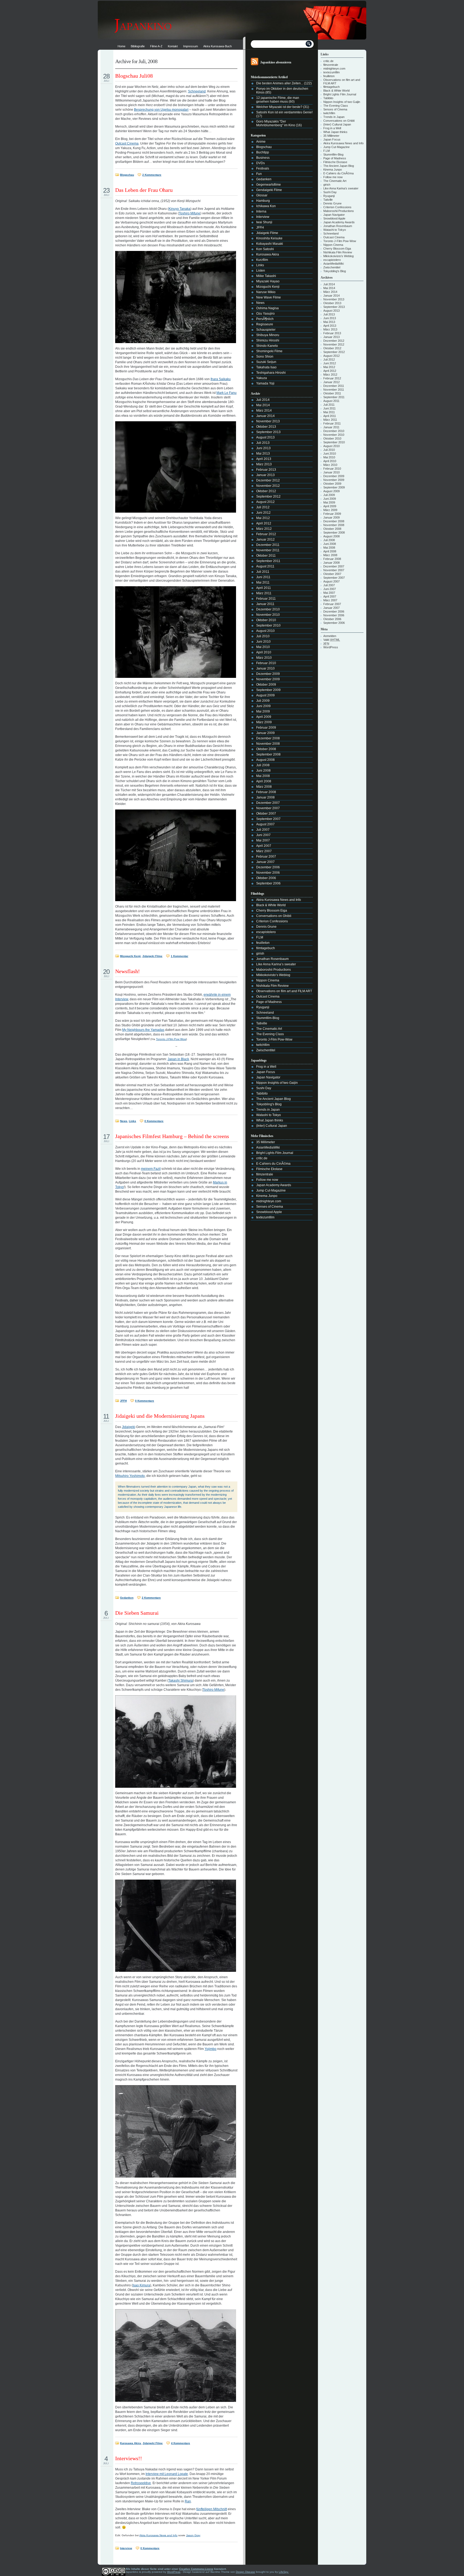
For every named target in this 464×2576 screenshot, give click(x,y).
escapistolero (266, 932)
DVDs (260, 163)
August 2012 (265, 502)
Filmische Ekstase (269, 1169)
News (124, 1121)
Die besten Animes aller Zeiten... (280, 83)
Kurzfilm (262, 260)
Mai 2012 (263, 518)
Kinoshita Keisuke (269, 238)
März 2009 (264, 722)
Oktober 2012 (266, 491)
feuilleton (263, 943)
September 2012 (268, 497)
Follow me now (267, 1180)
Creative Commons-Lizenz (196, 2569)
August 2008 (265, 760)
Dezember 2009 (268, 674)
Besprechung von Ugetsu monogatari (161, 110)
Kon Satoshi (265, 249)
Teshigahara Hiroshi (271, 373)
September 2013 (268, 432)
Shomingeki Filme (269, 351)
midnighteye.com (269, 1201)
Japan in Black (178, 1059)
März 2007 (264, 851)
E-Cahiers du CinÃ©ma (273, 1164)
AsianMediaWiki (268, 1147)
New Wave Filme (269, 297)
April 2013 (264, 459)
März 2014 (264, 411)
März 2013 (264, 464)
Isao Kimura (141, 2285)
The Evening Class (270, 1034)
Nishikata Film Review (272, 986)
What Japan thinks (270, 1120)
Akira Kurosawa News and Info (158, 2535)
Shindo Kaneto (267, 346)
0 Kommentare (154, 1121)
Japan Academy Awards (274, 1185)
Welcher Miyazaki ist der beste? (279, 107)
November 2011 (268, 550)
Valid (332, 640)
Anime (261, 142)
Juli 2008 (263, 765)
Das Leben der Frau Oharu (144, 190)
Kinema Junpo (267, 1196)
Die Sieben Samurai (137, 1613)
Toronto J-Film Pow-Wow (274, 1039)
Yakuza (262, 378)
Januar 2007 (265, 862)
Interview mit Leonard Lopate (167, 2474)
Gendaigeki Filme (269, 190)
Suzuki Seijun (266, 362)
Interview (126, 2548)
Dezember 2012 (268, 480)
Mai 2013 (263, 454)
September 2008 (268, 754)
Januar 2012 (265, 539)
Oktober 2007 (266, 814)
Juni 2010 (263, 642)
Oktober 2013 (266, 427)
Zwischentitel (266, 1050)
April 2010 (264, 652)
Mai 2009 (263, 711)
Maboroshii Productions (273, 970)
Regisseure (265, 324)
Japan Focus (266, 1072)
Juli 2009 (263, 701)
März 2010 (264, 658)
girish (260, 954)
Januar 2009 (265, 733)
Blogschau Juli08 (134, 76)
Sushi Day (264, 1088)
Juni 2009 (263, 706)
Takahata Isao (266, 367)
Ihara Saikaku (221, 379)
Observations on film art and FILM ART (284, 991)
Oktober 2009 (266, 685)
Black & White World (271, 905)
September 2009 (268, 690)
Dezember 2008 (268, 738)
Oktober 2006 (266, 878)
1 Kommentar (180, 956)
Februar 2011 (266, 599)
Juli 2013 (263, 443)
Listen (261, 271)
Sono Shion (265, 357)
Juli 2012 (263, 507)
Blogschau (127, 175)
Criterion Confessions (272, 921)
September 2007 (268, 819)
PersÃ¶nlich (265, 319)
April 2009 (264, 717)
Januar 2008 (265, 797)
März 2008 (264, 787)
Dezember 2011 (268, 545)
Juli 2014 (263, 400)
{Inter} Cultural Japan (272, 1126)
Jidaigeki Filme (152, 956)
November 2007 (268, 808)
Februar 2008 (266, 792)
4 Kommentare (181, 2443)
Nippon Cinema (268, 980)
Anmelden (330, 636)
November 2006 (268, 873)
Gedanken (127, 1598)
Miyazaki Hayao (268, 281)
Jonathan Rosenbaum (272, 959)
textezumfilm (265, 1217)
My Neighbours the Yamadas (143, 1030)
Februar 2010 (266, 663)
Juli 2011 (263, 572)
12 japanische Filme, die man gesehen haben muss (278, 100)
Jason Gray (193, 2535)
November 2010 (268, 615)
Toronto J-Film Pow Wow (171, 1039)
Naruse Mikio (266, 292)
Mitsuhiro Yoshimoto (130, 1476)
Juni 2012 (263, 513)
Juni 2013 (263, 448)
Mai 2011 (263, 582)
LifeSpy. (284, 2572)
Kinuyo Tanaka (180, 209)
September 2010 (268, 625)
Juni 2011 (263, 577)
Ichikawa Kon (266, 206)
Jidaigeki (128, 1427)
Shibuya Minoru (268, 335)
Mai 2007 (263, 840)
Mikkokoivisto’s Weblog (273, 975)
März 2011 (264, 593)
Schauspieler (266, 330)
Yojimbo (211, 2049)
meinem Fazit (151, 1169)
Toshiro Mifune (190, 213)
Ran (188, 2501)
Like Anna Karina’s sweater (276, 964)
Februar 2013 (266, 470)
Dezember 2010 (268, 609)
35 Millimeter (266, 1142)
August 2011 (265, 566)
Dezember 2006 (268, 867)
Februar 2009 (266, 728)
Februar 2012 (266, 534)
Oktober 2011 (266, 556)
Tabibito (262, 1093)
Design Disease (245, 2572)
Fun (259, 174)
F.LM (260, 937)
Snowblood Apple (269, 1212)
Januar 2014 (265, 416)
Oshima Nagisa (267, 308)
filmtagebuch (266, 948)
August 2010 (265, 631)
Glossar (262, 195)
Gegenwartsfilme (269, 185)
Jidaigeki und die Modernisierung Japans (160, 1416)
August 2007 (265, 824)
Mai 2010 (263, 647)
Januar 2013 (265, 475)
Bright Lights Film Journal (275, 1153)
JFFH (123, 1401)
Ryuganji (263, 1007)
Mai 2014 (263, 405)
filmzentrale (265, 1174)
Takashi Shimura (181, 1681)
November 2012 (268, 486)
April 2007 (264, 846)
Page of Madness (269, 1002)
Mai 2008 (263, 776)
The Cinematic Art (269, 1029)
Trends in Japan (268, 1110)
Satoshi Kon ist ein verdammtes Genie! (284, 112)
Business (263, 158)
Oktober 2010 (266, 620)
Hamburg (263, 201)
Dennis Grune (266, 927)
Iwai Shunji (264, 222)
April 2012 (264, 523)
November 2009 (268, 679)
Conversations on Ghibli (274, 916)
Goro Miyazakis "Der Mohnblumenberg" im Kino (276, 123)
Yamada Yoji (265, 383)
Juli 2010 (263, 636)
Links (133, 1121)
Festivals (263, 168)
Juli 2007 (263, 830)
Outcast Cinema (127, 143)
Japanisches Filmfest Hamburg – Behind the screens (172, 1136)
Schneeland (197, 91)
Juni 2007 (263, 835)
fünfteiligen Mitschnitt (212, 2509)
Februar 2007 (266, 857)
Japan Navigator (268, 1077)
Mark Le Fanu (226, 393)
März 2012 (264, 529)
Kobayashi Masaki (270, 244)
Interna (261, 211)
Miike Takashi (266, 276)
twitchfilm (263, 1045)
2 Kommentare (152, 175)
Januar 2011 (265, 604)
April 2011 (264, 588)
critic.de (262, 1158)
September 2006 (268, 883)
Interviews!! (129, 2458)
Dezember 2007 (268, 803)
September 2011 (268, 561)
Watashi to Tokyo (269, 1115)
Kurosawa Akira (130, 2443)
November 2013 (268, 421)
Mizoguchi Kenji (130, 956)
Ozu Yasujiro (265, 314)
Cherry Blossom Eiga (272, 911)
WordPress (331, 647)
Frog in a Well (266, 1067)
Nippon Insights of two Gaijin (277, 1083)
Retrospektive (141, 2483)
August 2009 (265, 695)
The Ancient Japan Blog (273, 1099)
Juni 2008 (263, 771)
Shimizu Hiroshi (268, 340)
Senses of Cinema (270, 1207)
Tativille (262, 1023)
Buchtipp (263, 152)
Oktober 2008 (266, 749)
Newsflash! (128, 971)
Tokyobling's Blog (269, 1104)
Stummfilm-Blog (268, 1018)
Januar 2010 (265, 668)
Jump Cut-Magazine (271, 1190)
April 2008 (264, 781)
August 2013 (265, 437)
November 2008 (268, 744)
